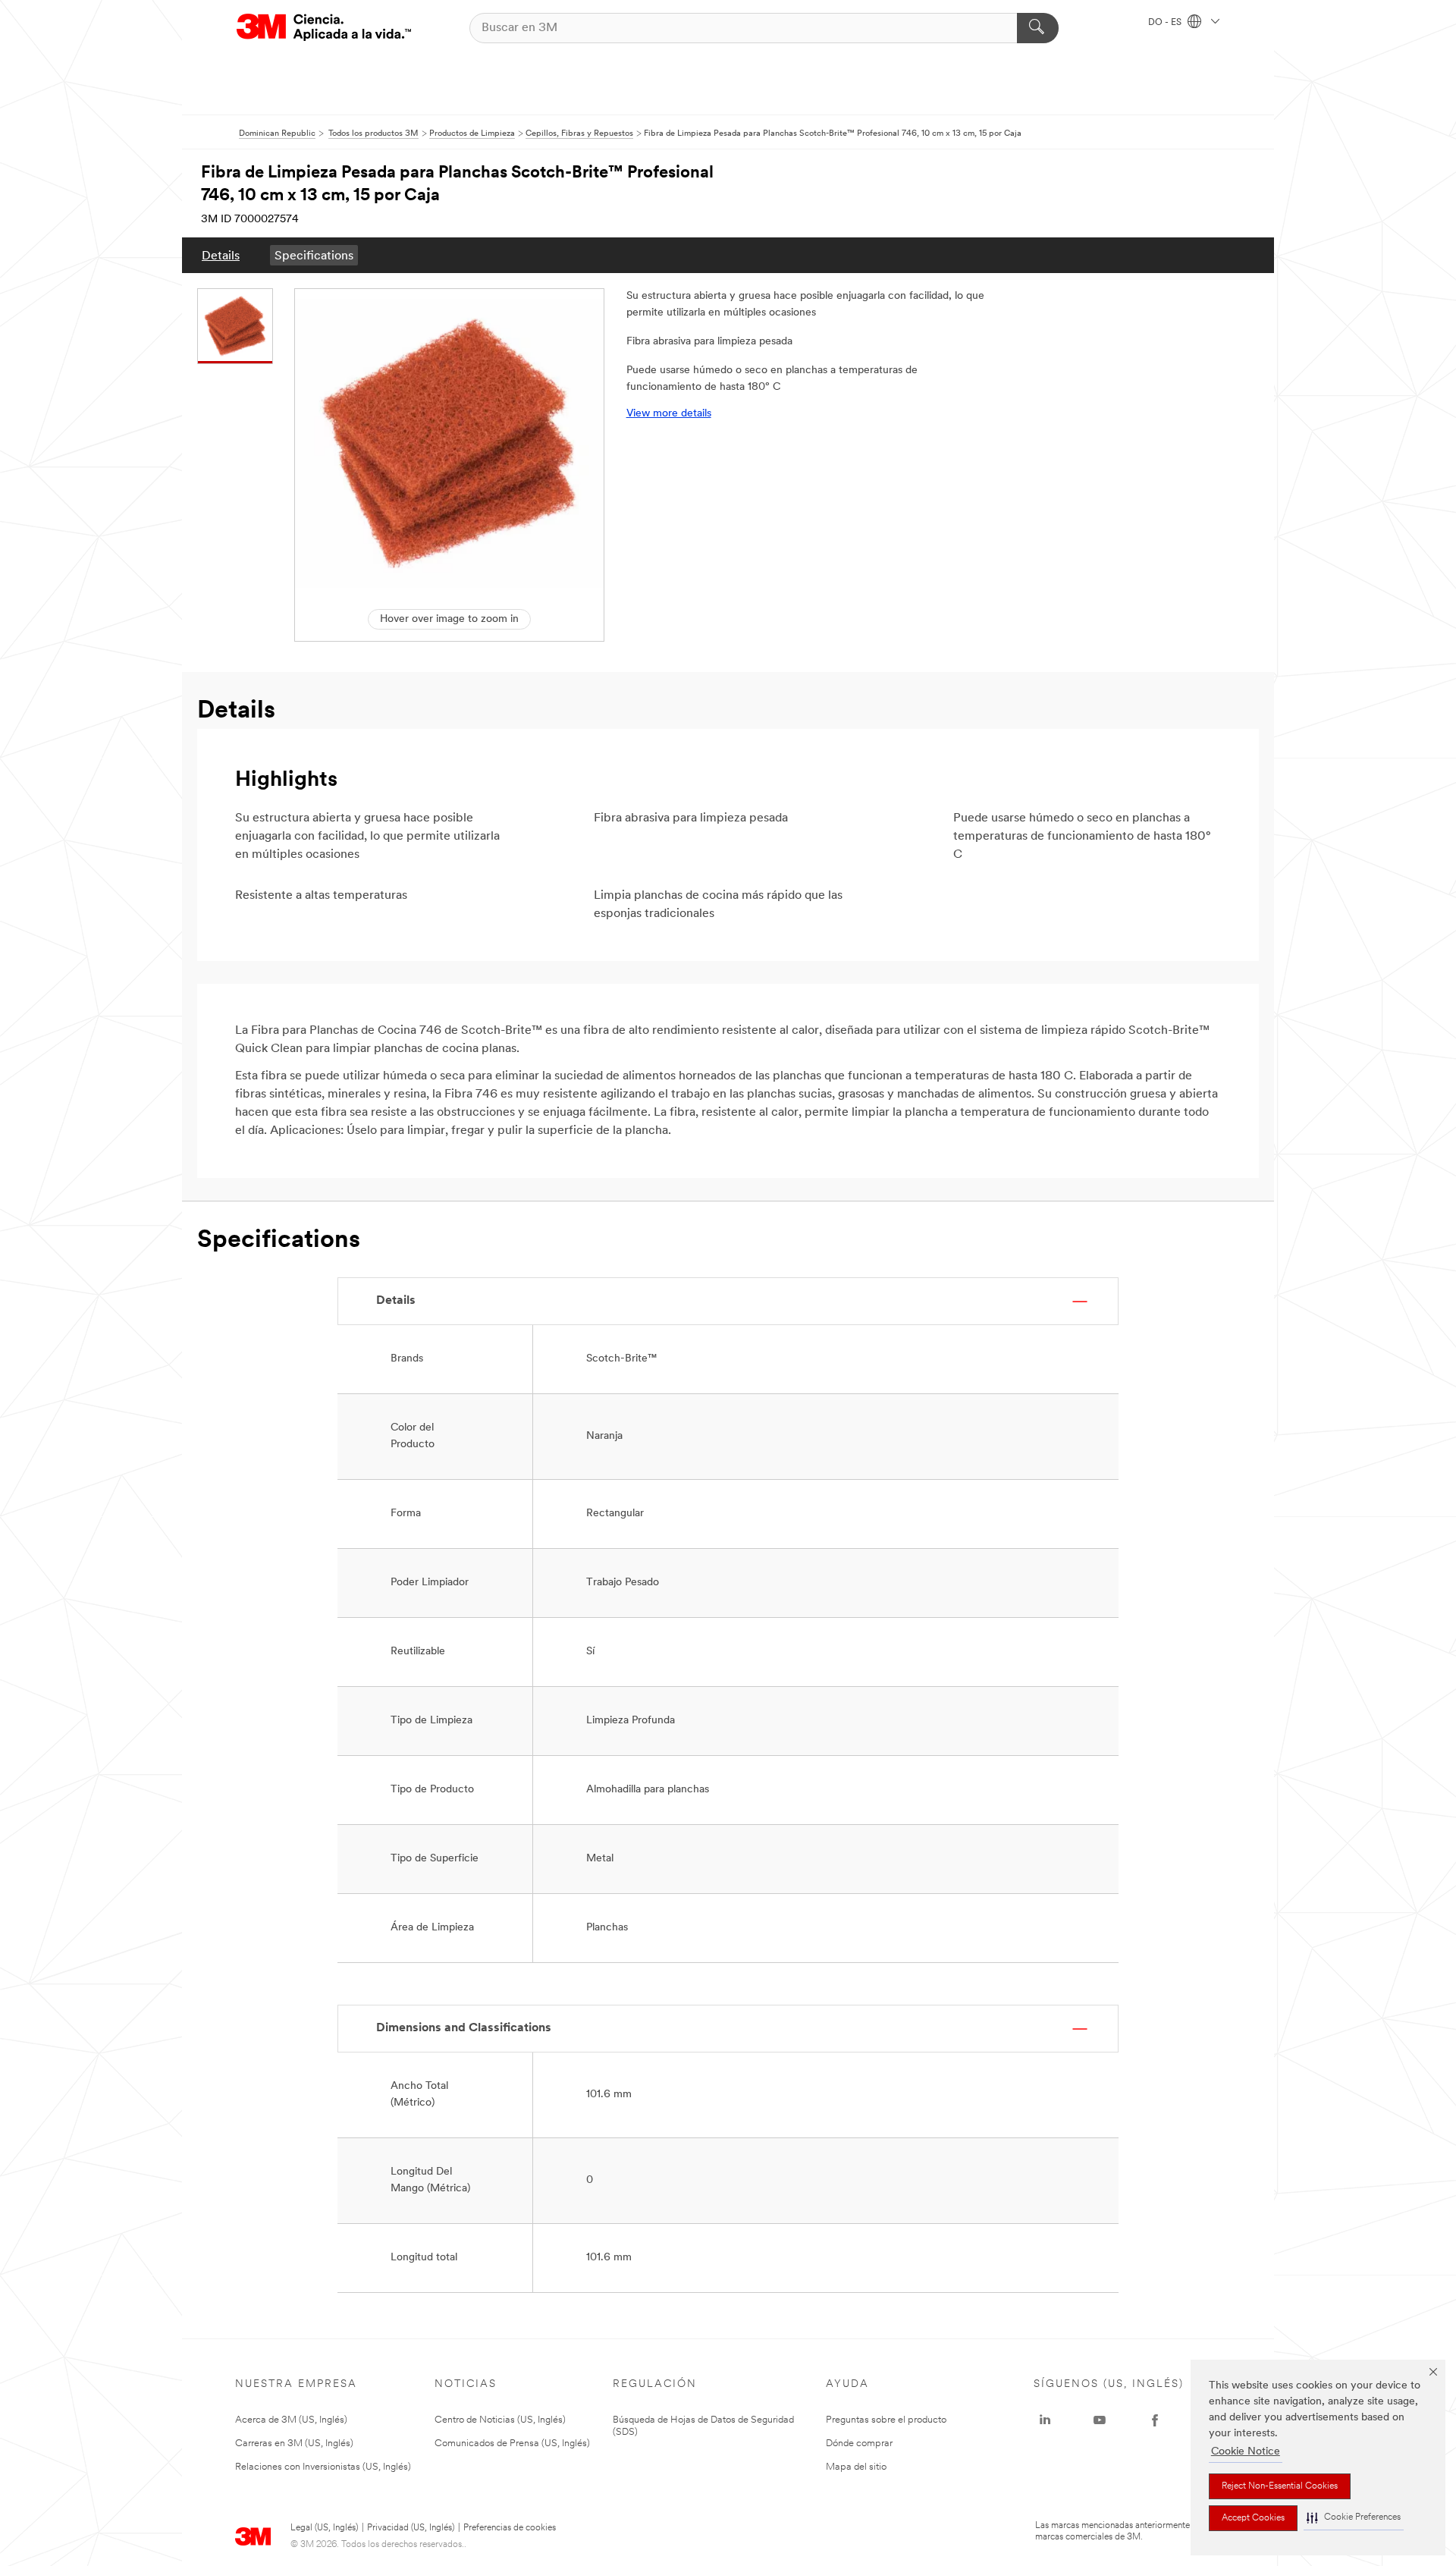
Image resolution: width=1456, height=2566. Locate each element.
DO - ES (1166, 23)
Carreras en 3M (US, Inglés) (294, 2444)
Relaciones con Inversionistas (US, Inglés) (323, 2467)
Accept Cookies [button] (1253, 2518)
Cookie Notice (1246, 2452)
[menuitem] (221, 255)
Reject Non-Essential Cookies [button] (1280, 2486)
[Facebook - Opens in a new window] (1155, 2420)
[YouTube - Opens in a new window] (1100, 2420)
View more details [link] (669, 414)
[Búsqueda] (1038, 28)
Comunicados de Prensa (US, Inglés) (512, 2444)
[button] (1354, 2518)
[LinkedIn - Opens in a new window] (1045, 2420)
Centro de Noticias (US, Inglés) (500, 2420)
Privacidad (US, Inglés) (411, 2528)
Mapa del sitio (856, 2467)
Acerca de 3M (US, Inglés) (291, 2420)
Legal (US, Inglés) (324, 2528)
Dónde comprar (859, 2444)
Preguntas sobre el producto (886, 2420)
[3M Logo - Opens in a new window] (324, 28)
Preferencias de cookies (510, 2528)
